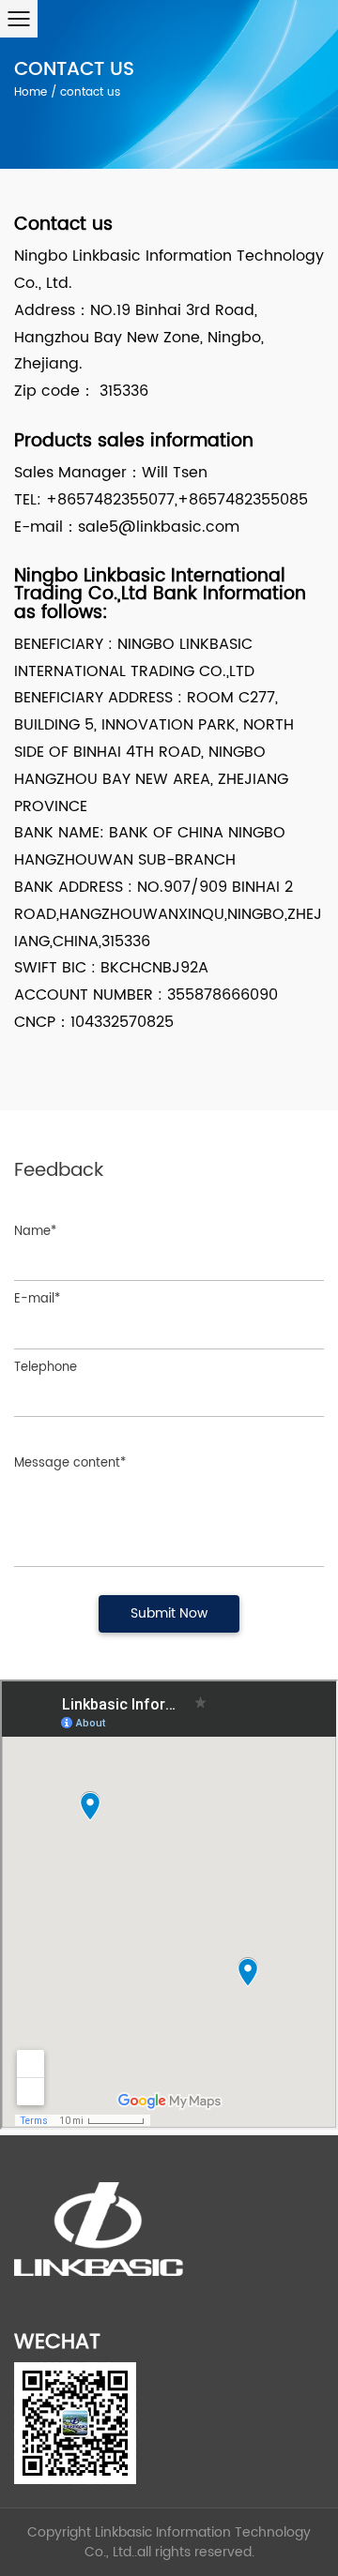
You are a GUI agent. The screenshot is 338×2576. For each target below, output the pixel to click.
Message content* (70, 1463)
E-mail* (37, 1299)
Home (31, 92)
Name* (35, 1232)
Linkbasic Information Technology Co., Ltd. (198, 2542)
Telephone (46, 1368)
